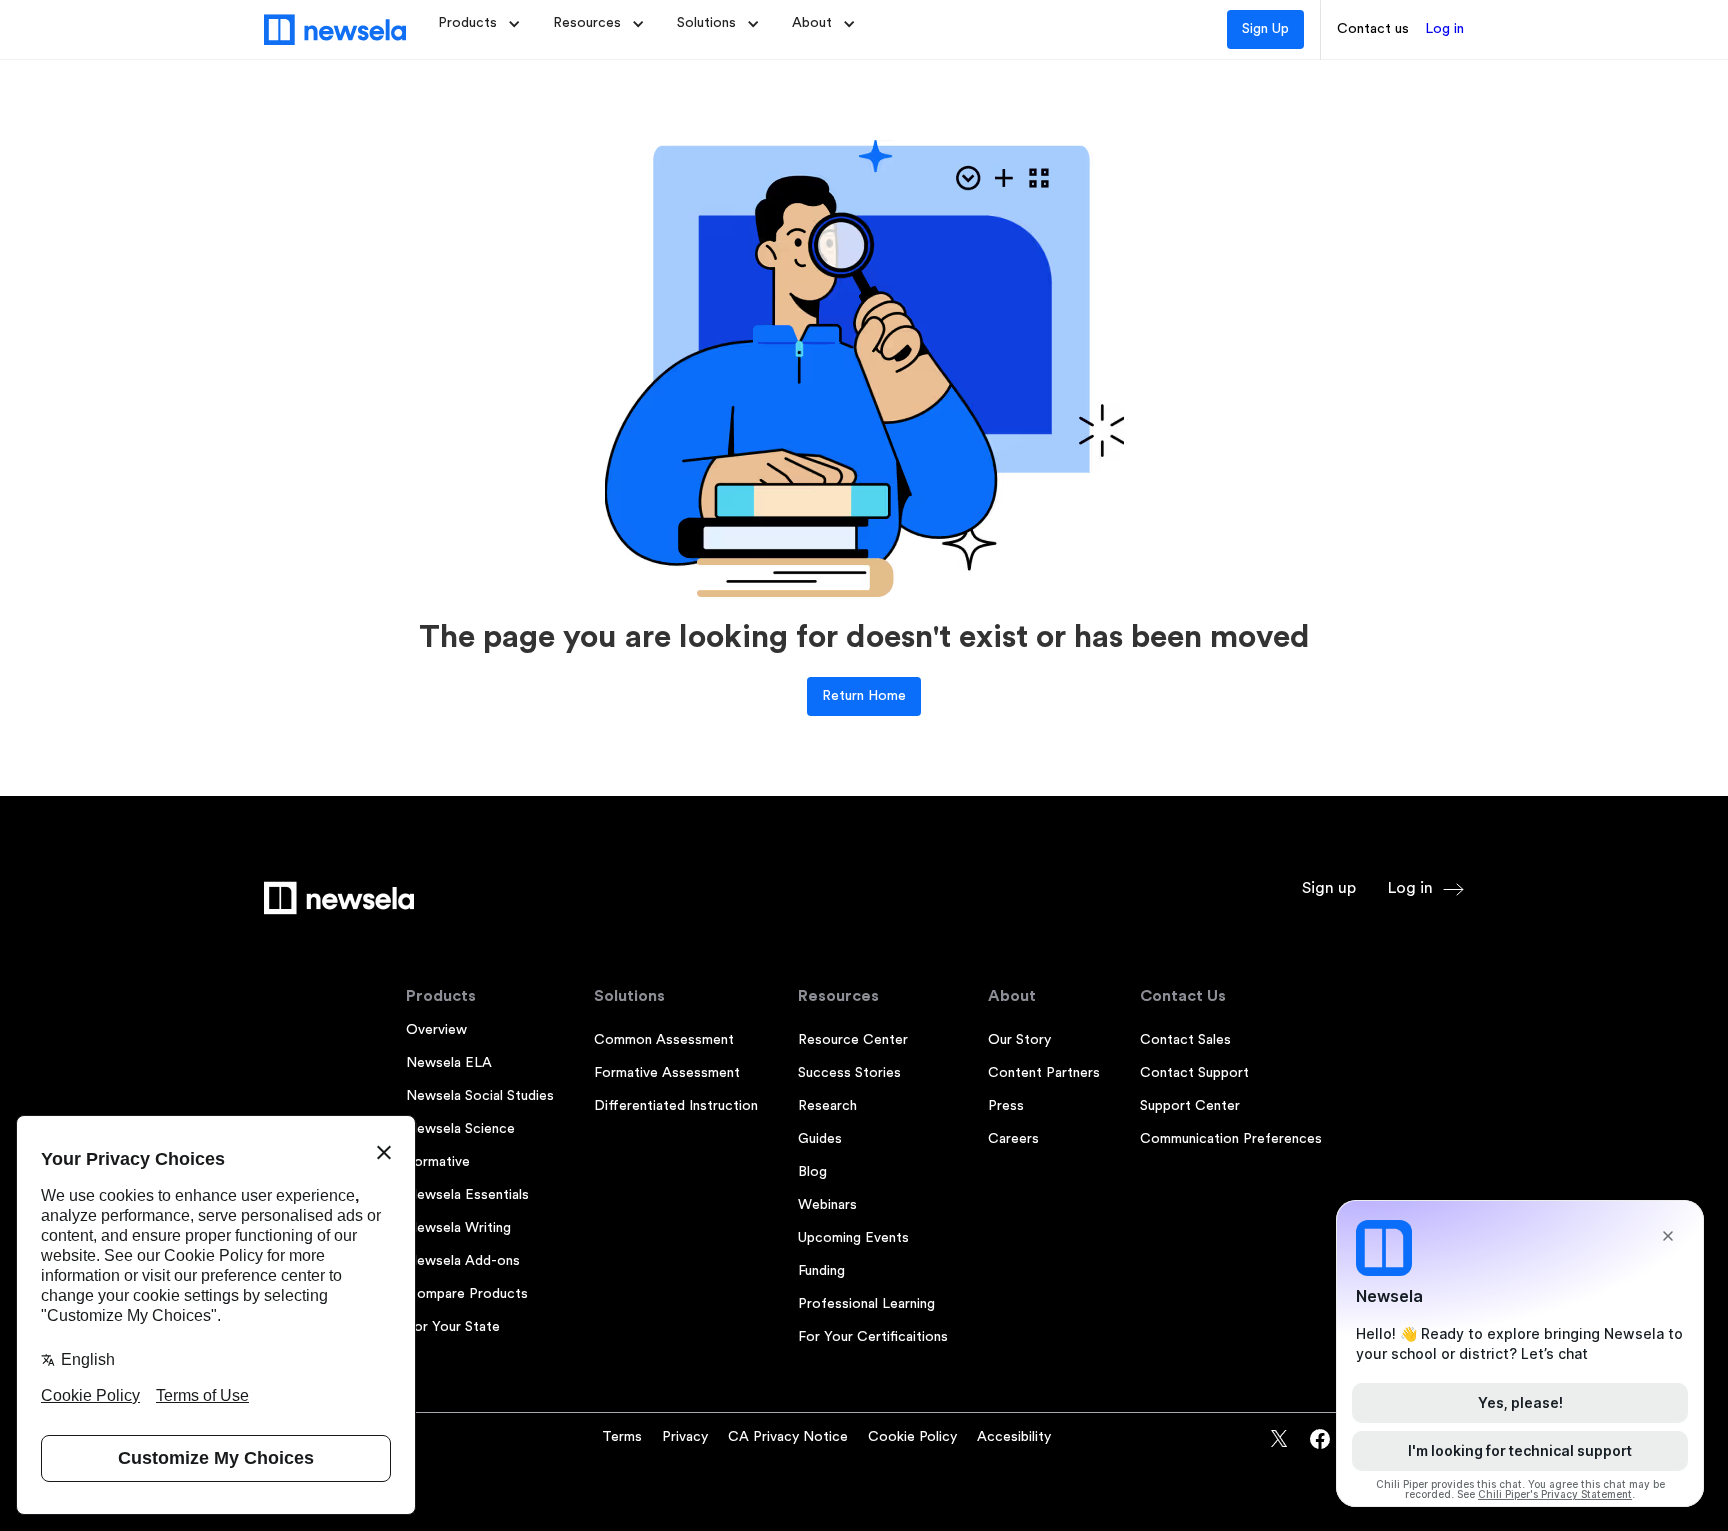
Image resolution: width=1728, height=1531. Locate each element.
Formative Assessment (667, 1073)
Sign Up (1265, 29)
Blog (812, 1172)
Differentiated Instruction (676, 1106)
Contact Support (1194, 1073)
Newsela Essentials (467, 1195)
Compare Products (467, 1294)
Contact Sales (1185, 1040)
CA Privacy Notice (788, 1437)
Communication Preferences (1231, 1139)
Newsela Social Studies (480, 1096)
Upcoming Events (853, 1238)
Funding (821, 1271)
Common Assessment (664, 1040)
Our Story (1019, 1040)
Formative (438, 1162)
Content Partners (1044, 1073)
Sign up (1329, 888)
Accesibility (1014, 1437)
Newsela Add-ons (463, 1261)
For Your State (453, 1327)
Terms (622, 1437)
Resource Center (853, 1040)
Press (1006, 1106)
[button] (479, 24)
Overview (436, 1030)
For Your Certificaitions (873, 1337)
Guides (820, 1139)
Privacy (685, 1437)
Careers (1013, 1139)
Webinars (827, 1205)
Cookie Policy (912, 1437)
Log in (1444, 29)
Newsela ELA (449, 1063)
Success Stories (849, 1073)
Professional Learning (866, 1304)
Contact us (1373, 29)
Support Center (1190, 1106)
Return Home (864, 696)
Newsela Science (460, 1129)
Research (827, 1106)
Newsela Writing (458, 1228)
